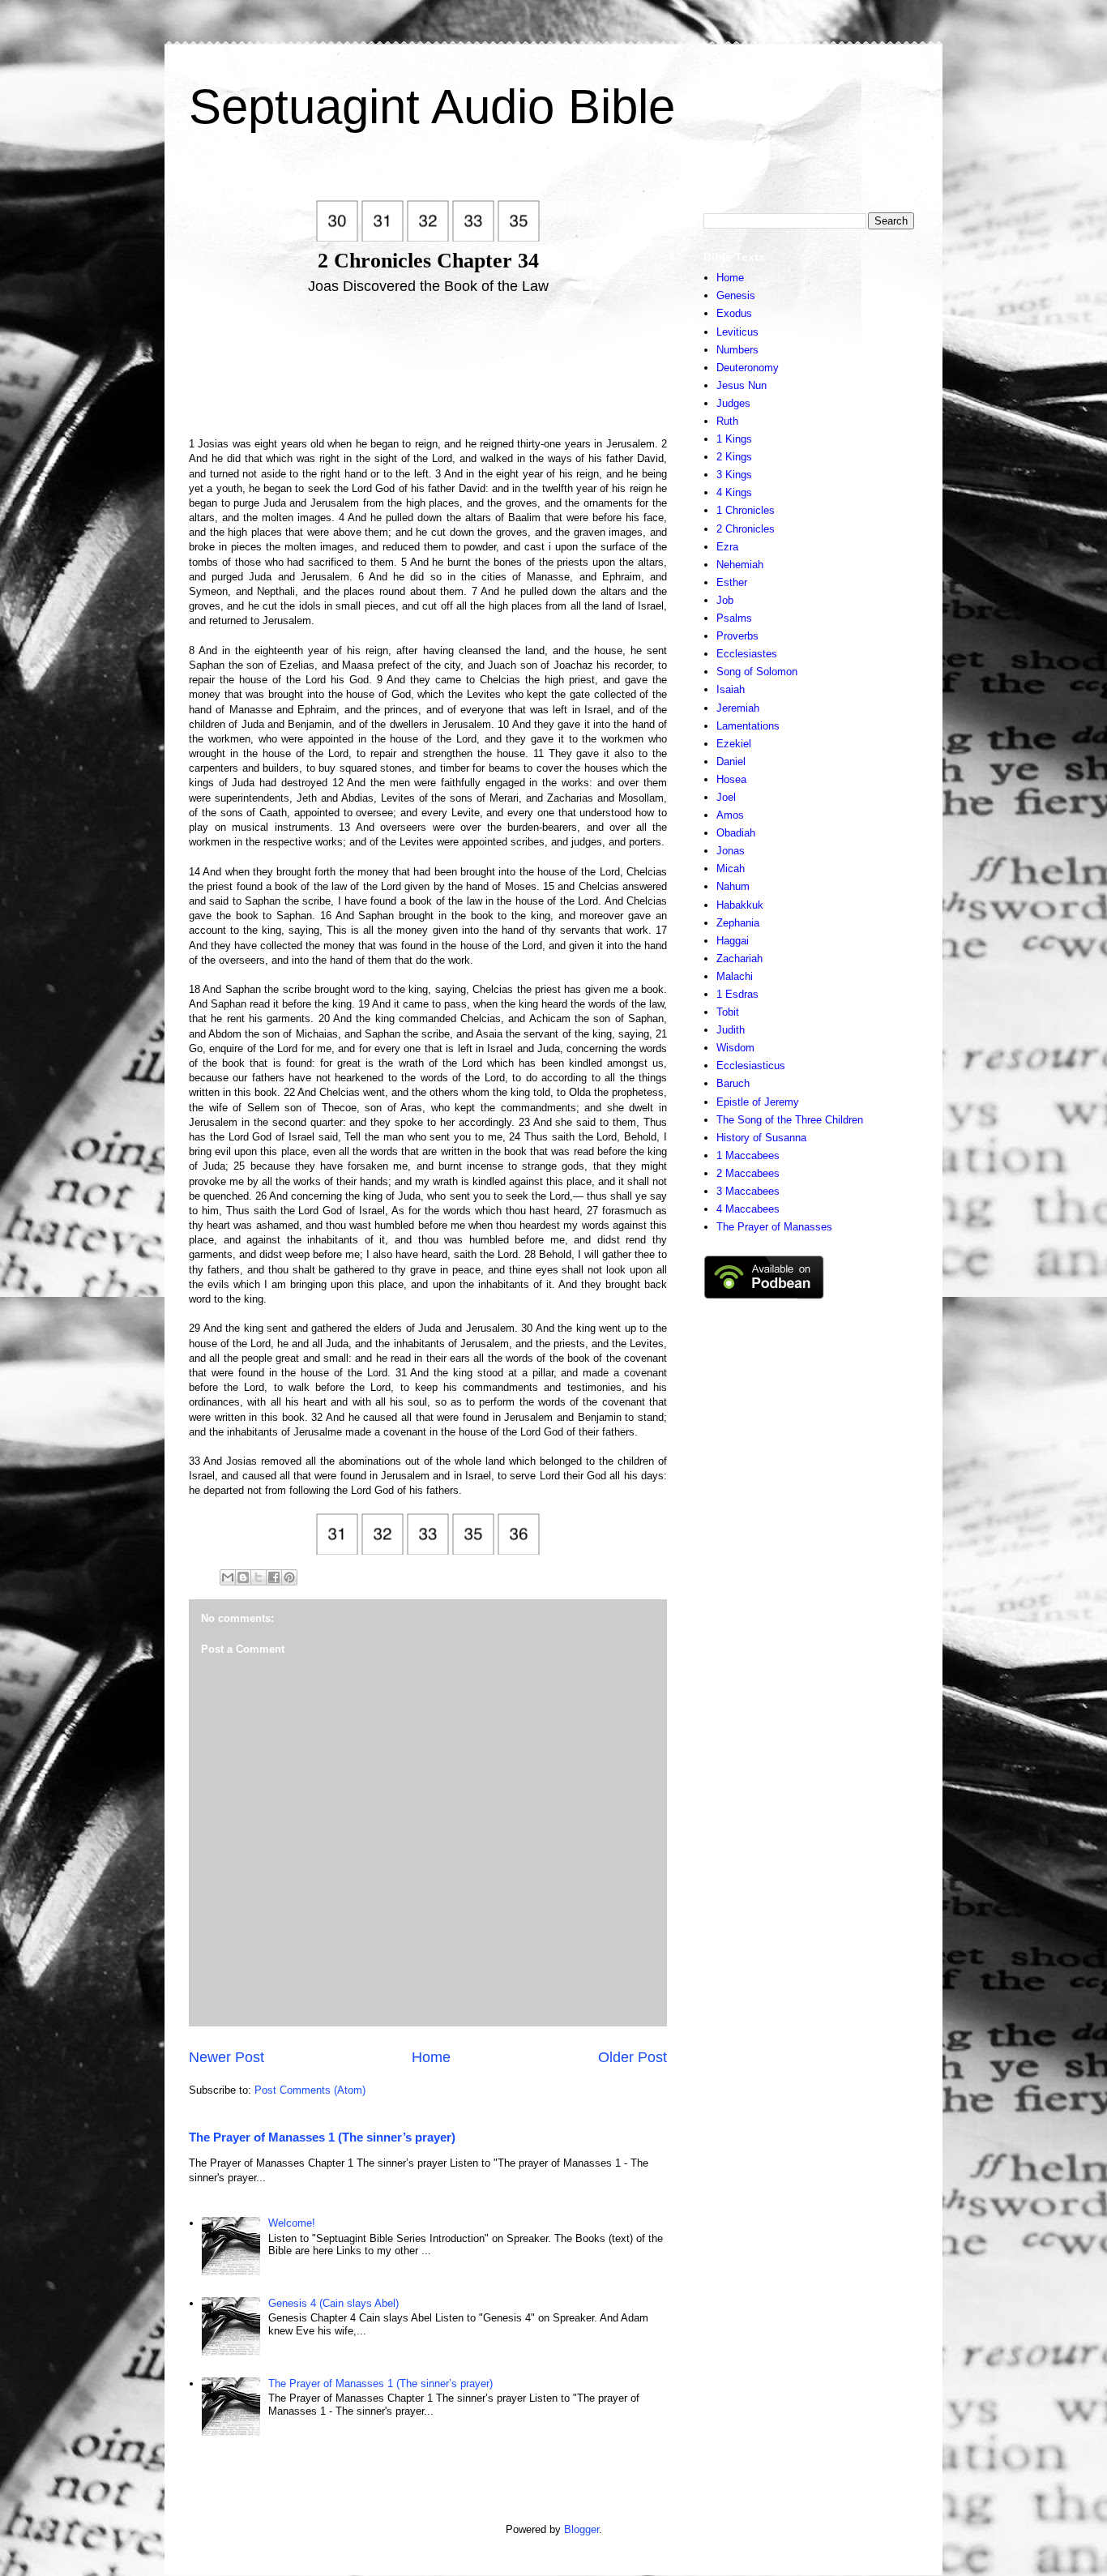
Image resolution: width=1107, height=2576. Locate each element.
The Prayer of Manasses (774, 1227)
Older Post (633, 2057)
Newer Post (227, 2057)
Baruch (733, 1083)
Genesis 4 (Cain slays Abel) (333, 2303)
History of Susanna (761, 1138)
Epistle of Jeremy (758, 1102)
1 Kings (734, 439)
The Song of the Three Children (790, 1120)
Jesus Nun (742, 385)
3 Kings (734, 475)
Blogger (581, 2529)
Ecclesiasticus (751, 1065)
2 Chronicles (746, 529)
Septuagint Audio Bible (432, 107)
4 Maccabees (748, 1209)
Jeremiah (738, 708)
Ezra (727, 547)
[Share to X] (259, 1577)
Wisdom (735, 1048)
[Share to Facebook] (274, 1577)
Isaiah (731, 689)
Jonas (731, 851)
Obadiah (736, 833)
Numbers (737, 350)
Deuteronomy (748, 368)
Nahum (733, 886)
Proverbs (737, 636)
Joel (726, 797)
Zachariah (739, 959)
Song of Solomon (757, 672)
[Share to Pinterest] (289, 1577)
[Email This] (228, 1577)
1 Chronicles (746, 510)
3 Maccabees (748, 1191)
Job (725, 600)
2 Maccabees (748, 1173)
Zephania (738, 923)
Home (431, 2057)
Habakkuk (740, 905)
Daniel (731, 762)
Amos (730, 815)
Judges (733, 403)
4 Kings (734, 492)
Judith (731, 1030)
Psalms (734, 618)
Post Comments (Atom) (310, 2090)
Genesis (736, 295)
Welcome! (292, 2223)
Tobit (728, 1012)
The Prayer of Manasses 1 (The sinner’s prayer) (322, 2137)
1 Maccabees (748, 1155)
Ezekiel (734, 744)
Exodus (734, 313)
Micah (731, 869)
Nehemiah (740, 565)
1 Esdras (737, 994)
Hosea (731, 779)
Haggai (733, 941)
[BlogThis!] (243, 1577)
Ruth (727, 421)
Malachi (735, 976)
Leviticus (737, 332)
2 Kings (734, 457)
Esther (732, 582)
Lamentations (748, 726)
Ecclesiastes (747, 654)
